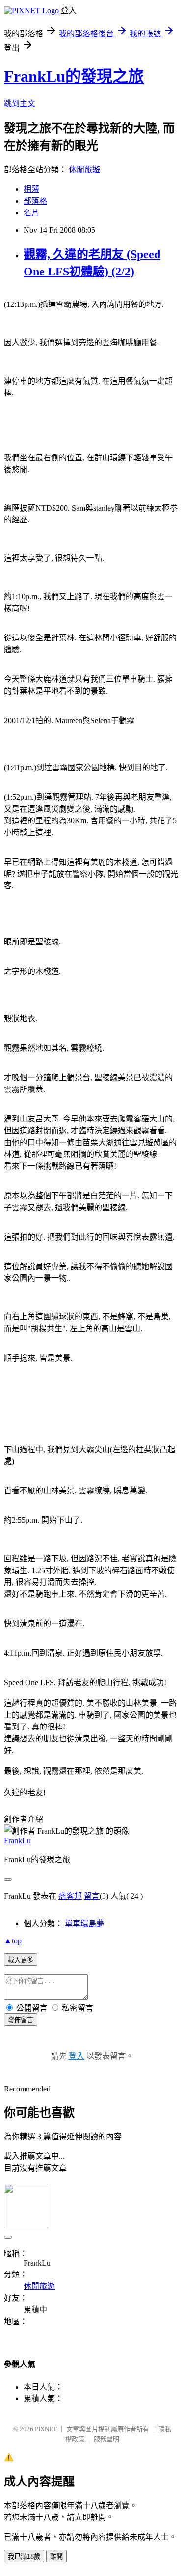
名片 (31, 213)
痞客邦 (70, 1896)
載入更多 (21, 1960)
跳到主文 (20, 104)
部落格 (35, 201)
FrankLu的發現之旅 (74, 76)
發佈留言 (21, 2020)
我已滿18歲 (24, 2557)
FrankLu (17, 1840)
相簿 (31, 189)
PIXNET (46, 2429)
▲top (13, 1941)
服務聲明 (106, 2439)
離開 (56, 2557)
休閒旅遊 (84, 169)
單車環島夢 (84, 1924)
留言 (92, 1896)
